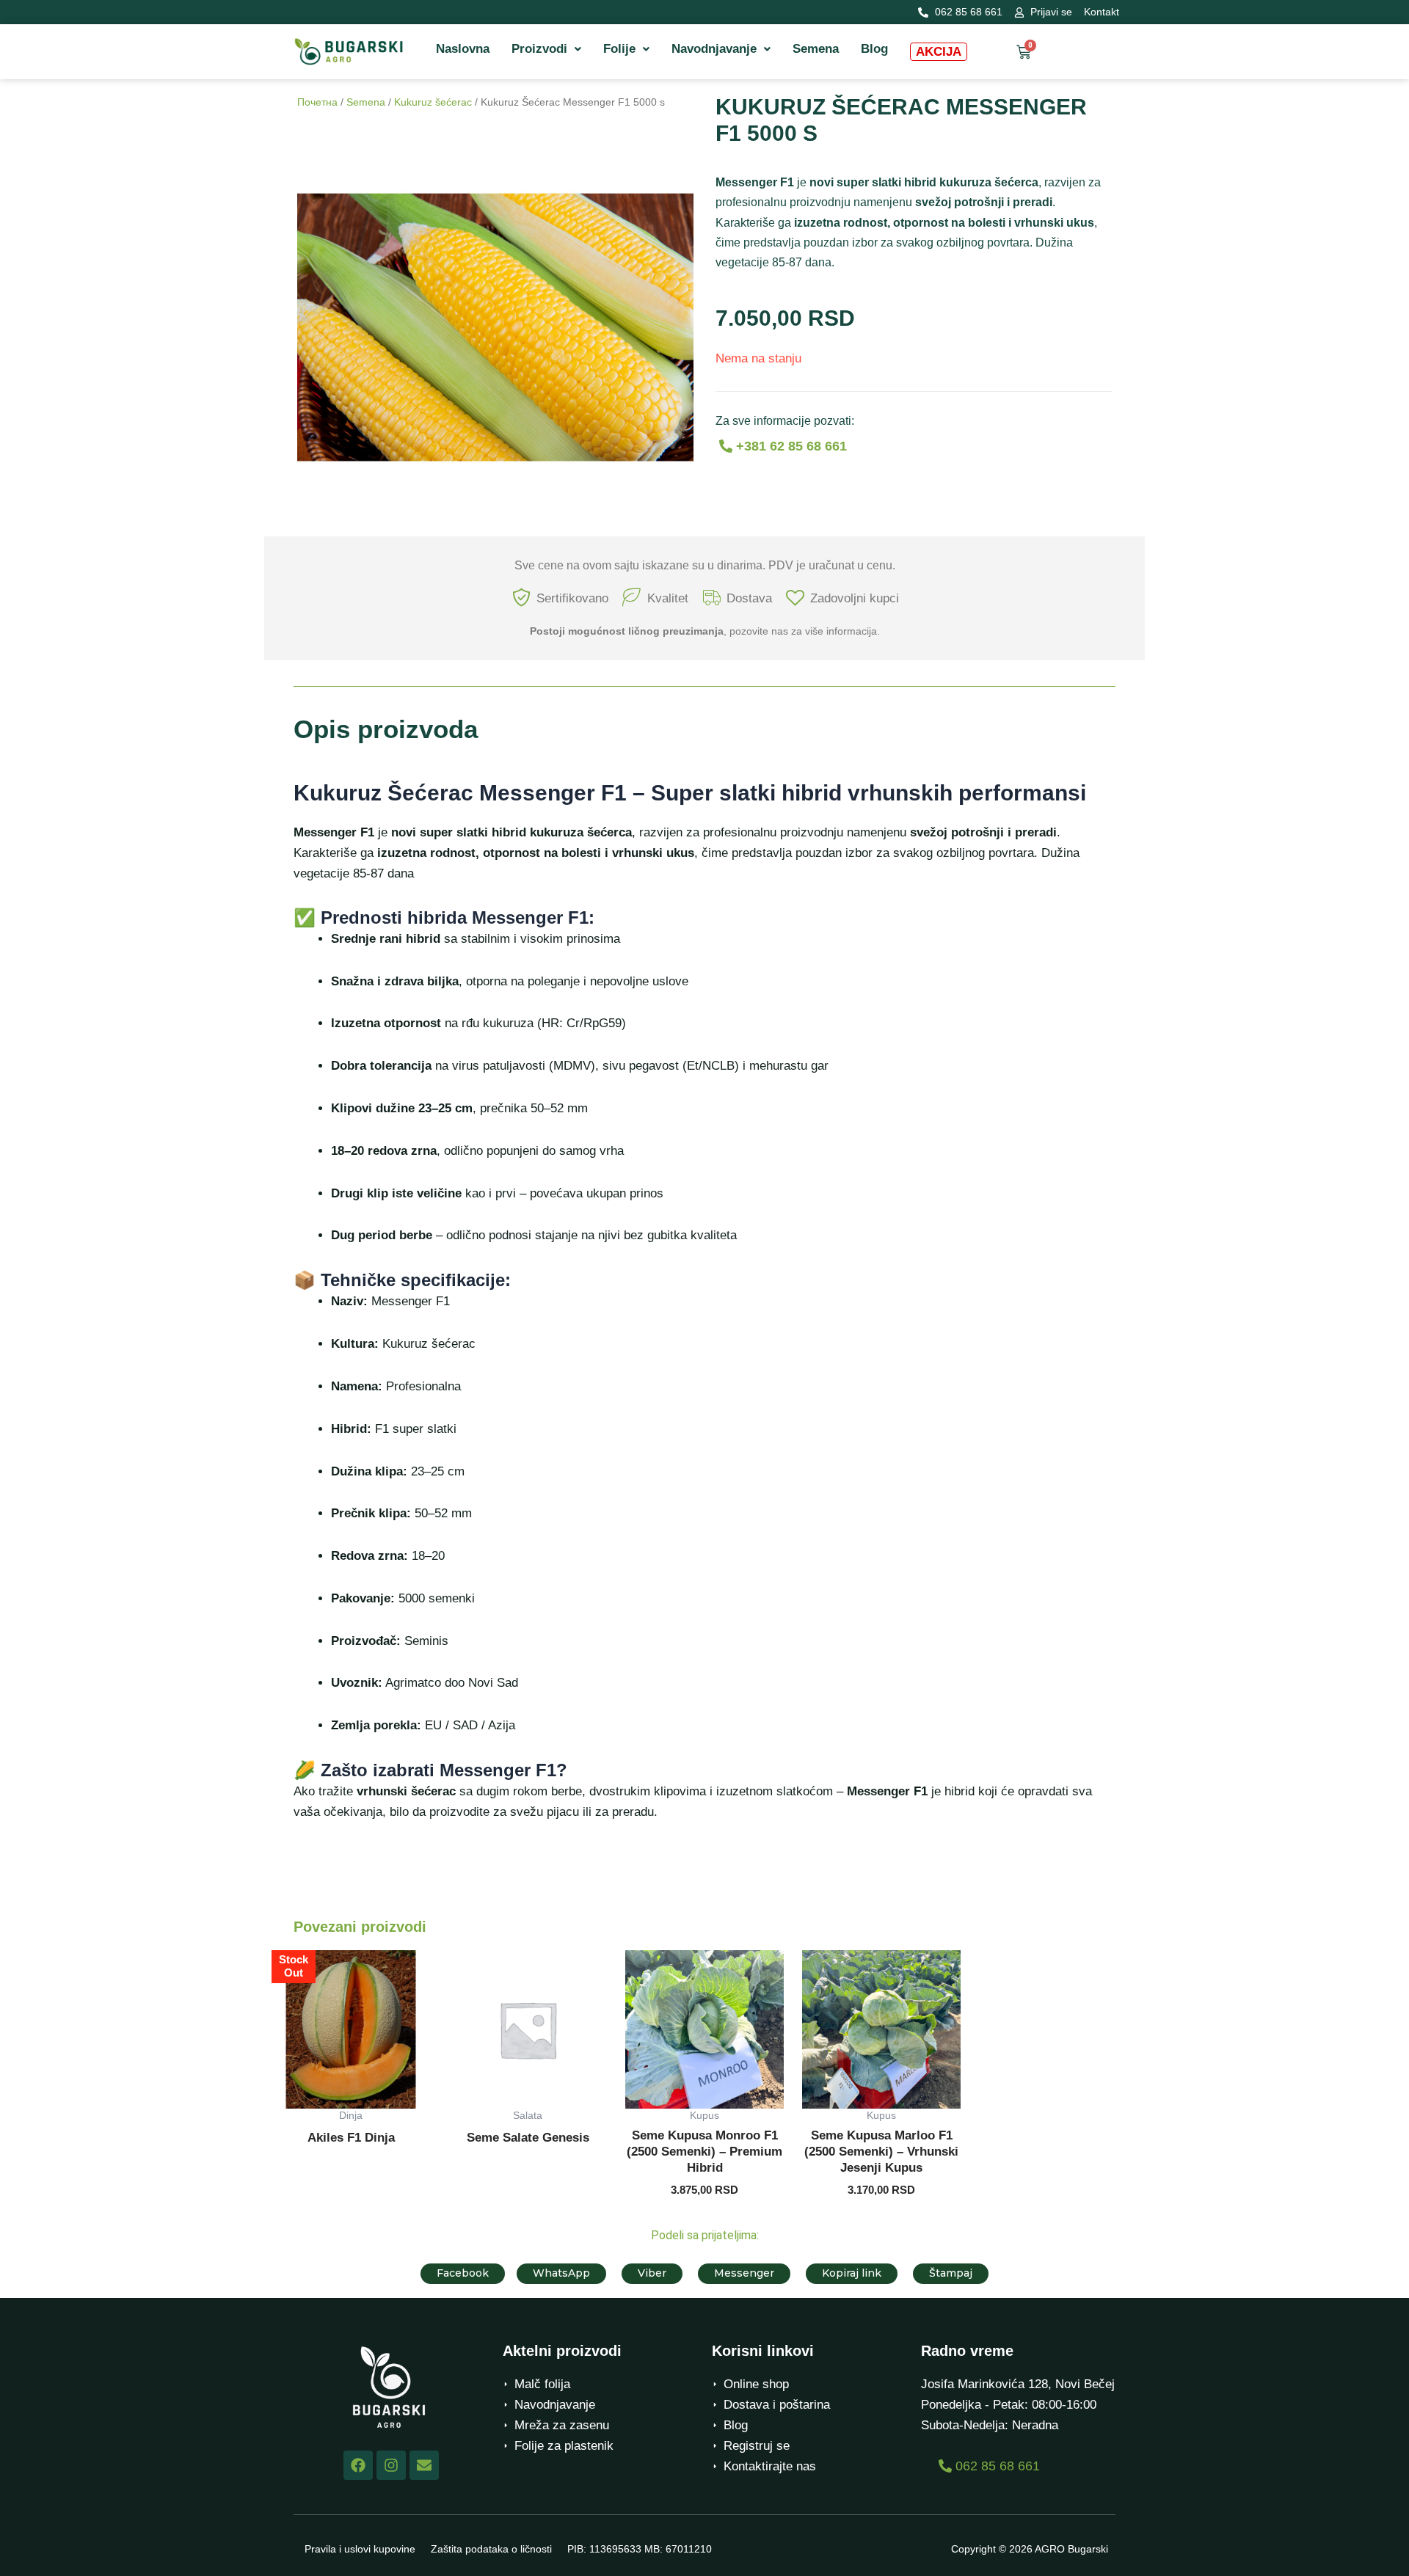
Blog (874, 49)
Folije (619, 49)
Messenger (744, 2273)
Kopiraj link (852, 2273)
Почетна (317, 102)
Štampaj (951, 2273)
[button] (546, 49)
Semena (816, 49)
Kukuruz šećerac (433, 102)
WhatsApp (561, 2273)
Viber (652, 2273)
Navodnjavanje (714, 49)
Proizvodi (539, 49)
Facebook (463, 2273)
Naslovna (463, 49)
